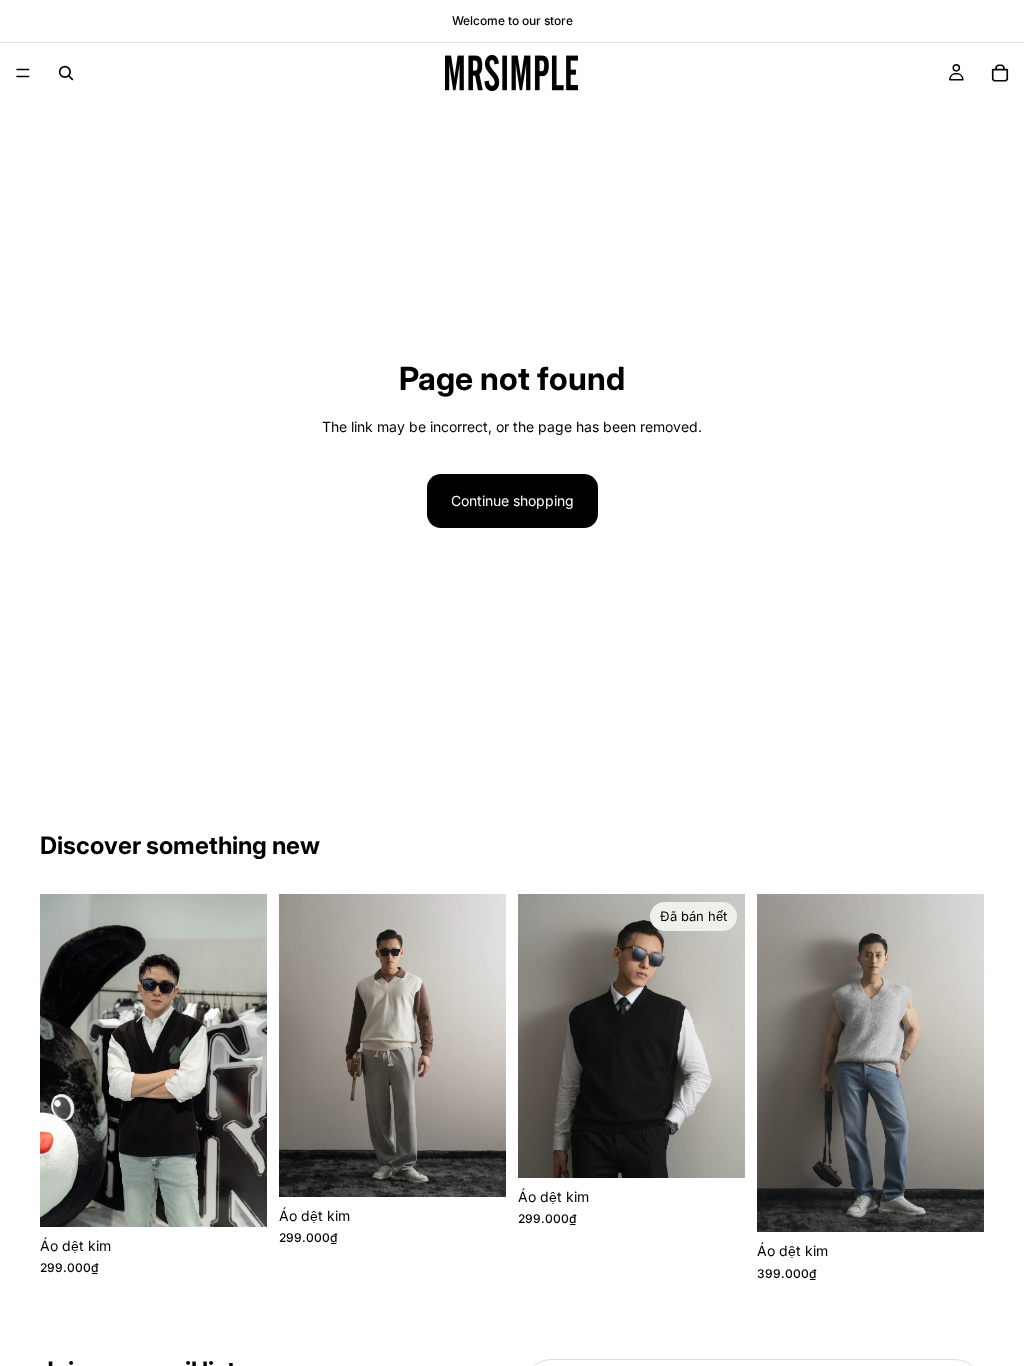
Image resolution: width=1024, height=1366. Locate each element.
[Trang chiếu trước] (62, 1060)
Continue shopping (512, 500)
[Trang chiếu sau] (245, 1060)
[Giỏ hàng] (1000, 73)
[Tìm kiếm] (66, 73)
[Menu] (23, 73)
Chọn (253, 1195)
